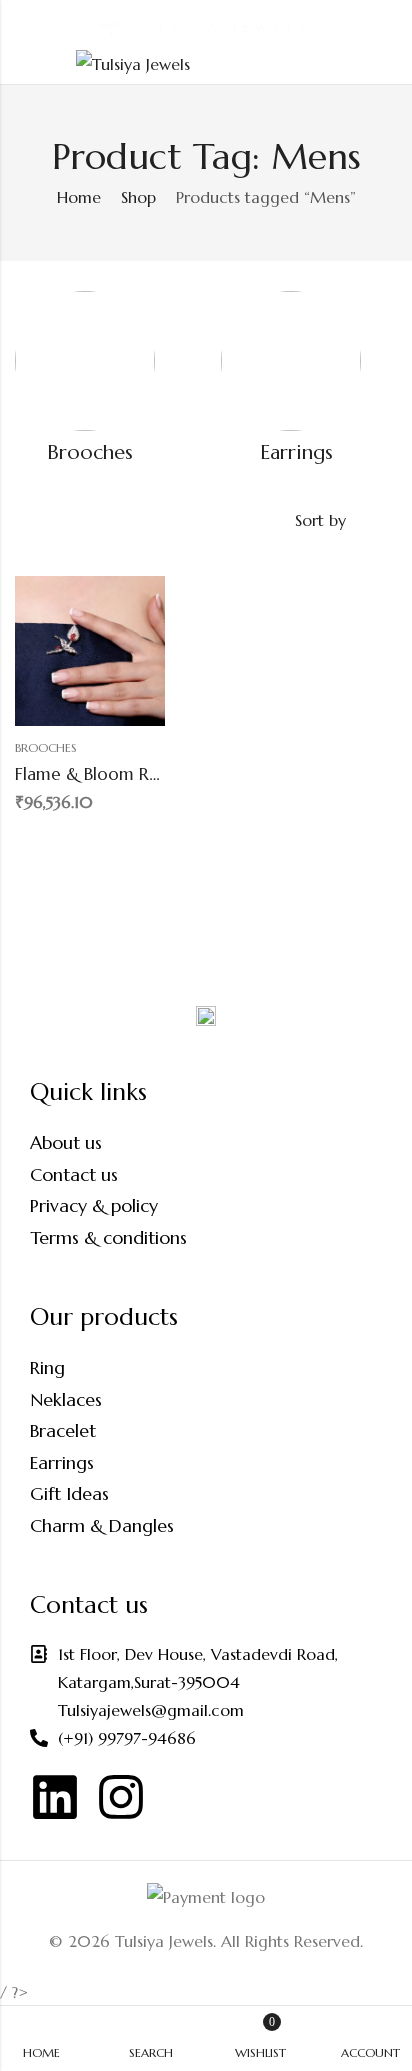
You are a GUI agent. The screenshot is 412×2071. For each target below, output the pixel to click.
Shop (138, 197)
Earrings (296, 452)
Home (79, 197)
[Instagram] (121, 1797)
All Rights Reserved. (292, 1941)
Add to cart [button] (35, 837)
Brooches (90, 452)
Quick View (115, 837)
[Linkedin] (55, 1797)
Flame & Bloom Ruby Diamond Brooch (164, 774)
